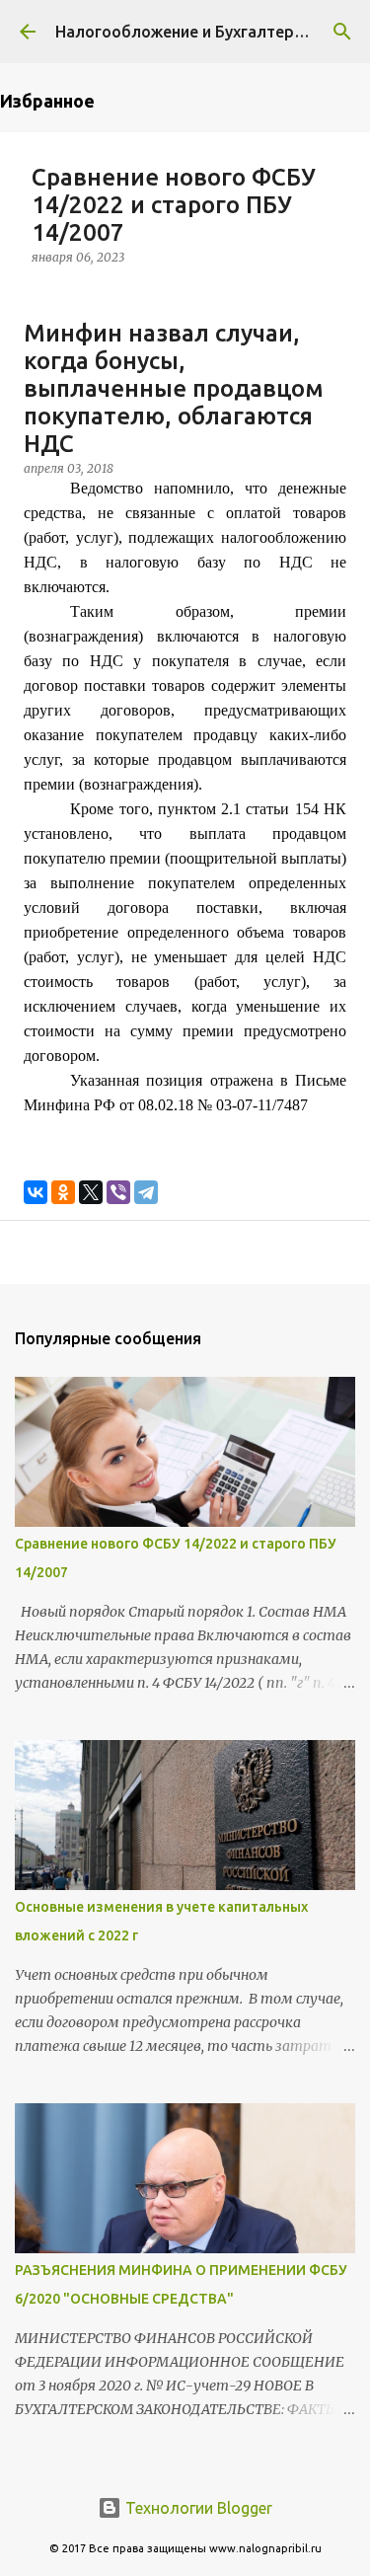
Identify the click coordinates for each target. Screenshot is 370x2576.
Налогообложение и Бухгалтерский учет (211, 32)
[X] (91, 1192)
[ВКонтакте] (36, 1192)
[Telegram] (146, 1192)
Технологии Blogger (197, 2508)
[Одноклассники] (63, 1192)
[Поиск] (342, 32)
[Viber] (118, 1192)
